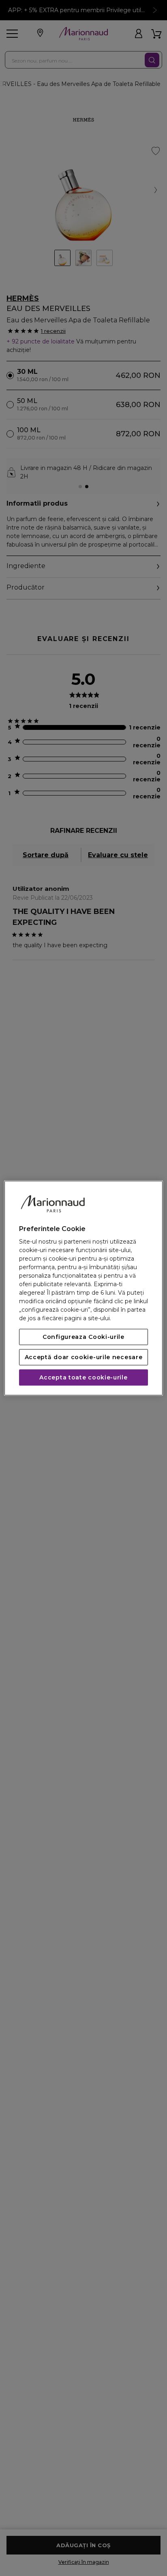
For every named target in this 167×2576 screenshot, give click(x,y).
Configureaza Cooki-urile (83, 1337)
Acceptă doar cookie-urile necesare (84, 1357)
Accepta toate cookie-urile (83, 1377)
